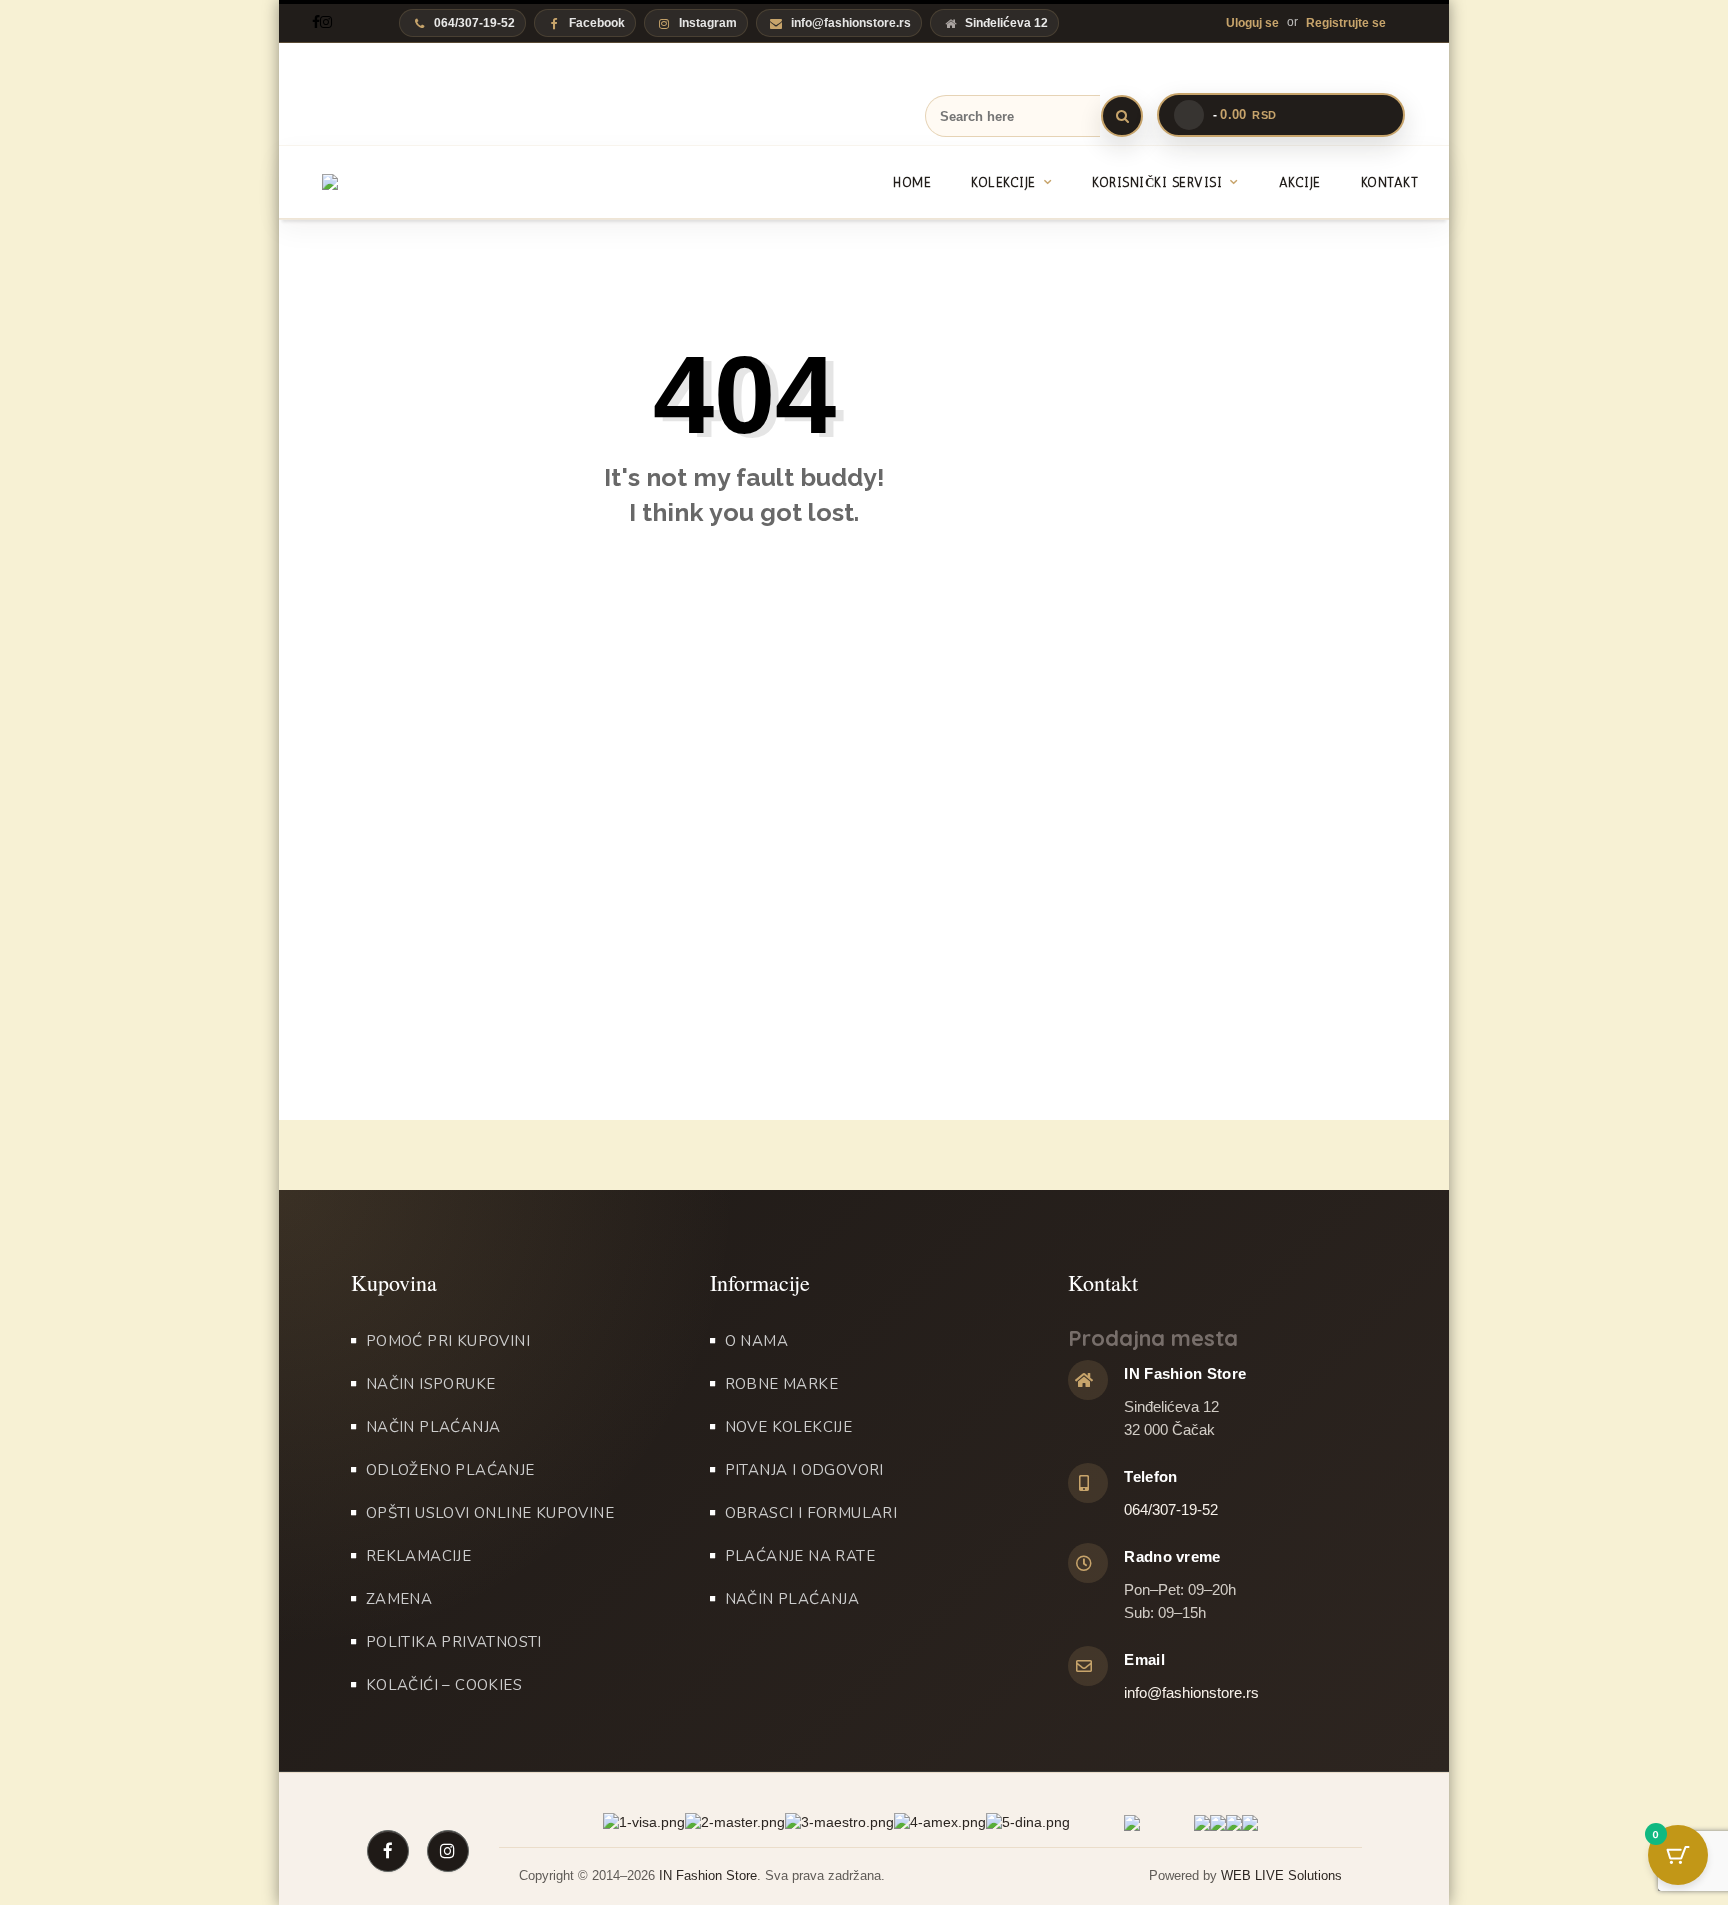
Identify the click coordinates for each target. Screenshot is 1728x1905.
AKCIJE (1300, 182)
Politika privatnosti (454, 1642)
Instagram (708, 23)
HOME (912, 182)
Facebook (597, 23)
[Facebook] (316, 22)
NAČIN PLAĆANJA (433, 1427)
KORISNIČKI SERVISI (1157, 182)
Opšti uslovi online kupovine (490, 1513)
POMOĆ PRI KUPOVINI (448, 1341)
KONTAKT (1390, 182)
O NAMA (756, 1341)
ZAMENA (399, 1599)
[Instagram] (326, 22)
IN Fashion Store (708, 1875)
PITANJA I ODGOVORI (804, 1470)
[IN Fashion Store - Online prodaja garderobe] (417, 182)
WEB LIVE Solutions (1281, 1875)
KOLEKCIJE (1003, 182)
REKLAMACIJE (418, 1556)
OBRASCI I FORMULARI (811, 1513)
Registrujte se (1346, 23)
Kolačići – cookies (444, 1685)
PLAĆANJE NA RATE (800, 1556)
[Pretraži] (1122, 116)
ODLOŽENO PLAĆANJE (450, 1470)
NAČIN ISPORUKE (431, 1384)
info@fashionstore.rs (851, 23)
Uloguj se (1252, 23)
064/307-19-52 (1171, 1509)
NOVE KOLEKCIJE (789, 1427)
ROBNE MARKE (781, 1384)
